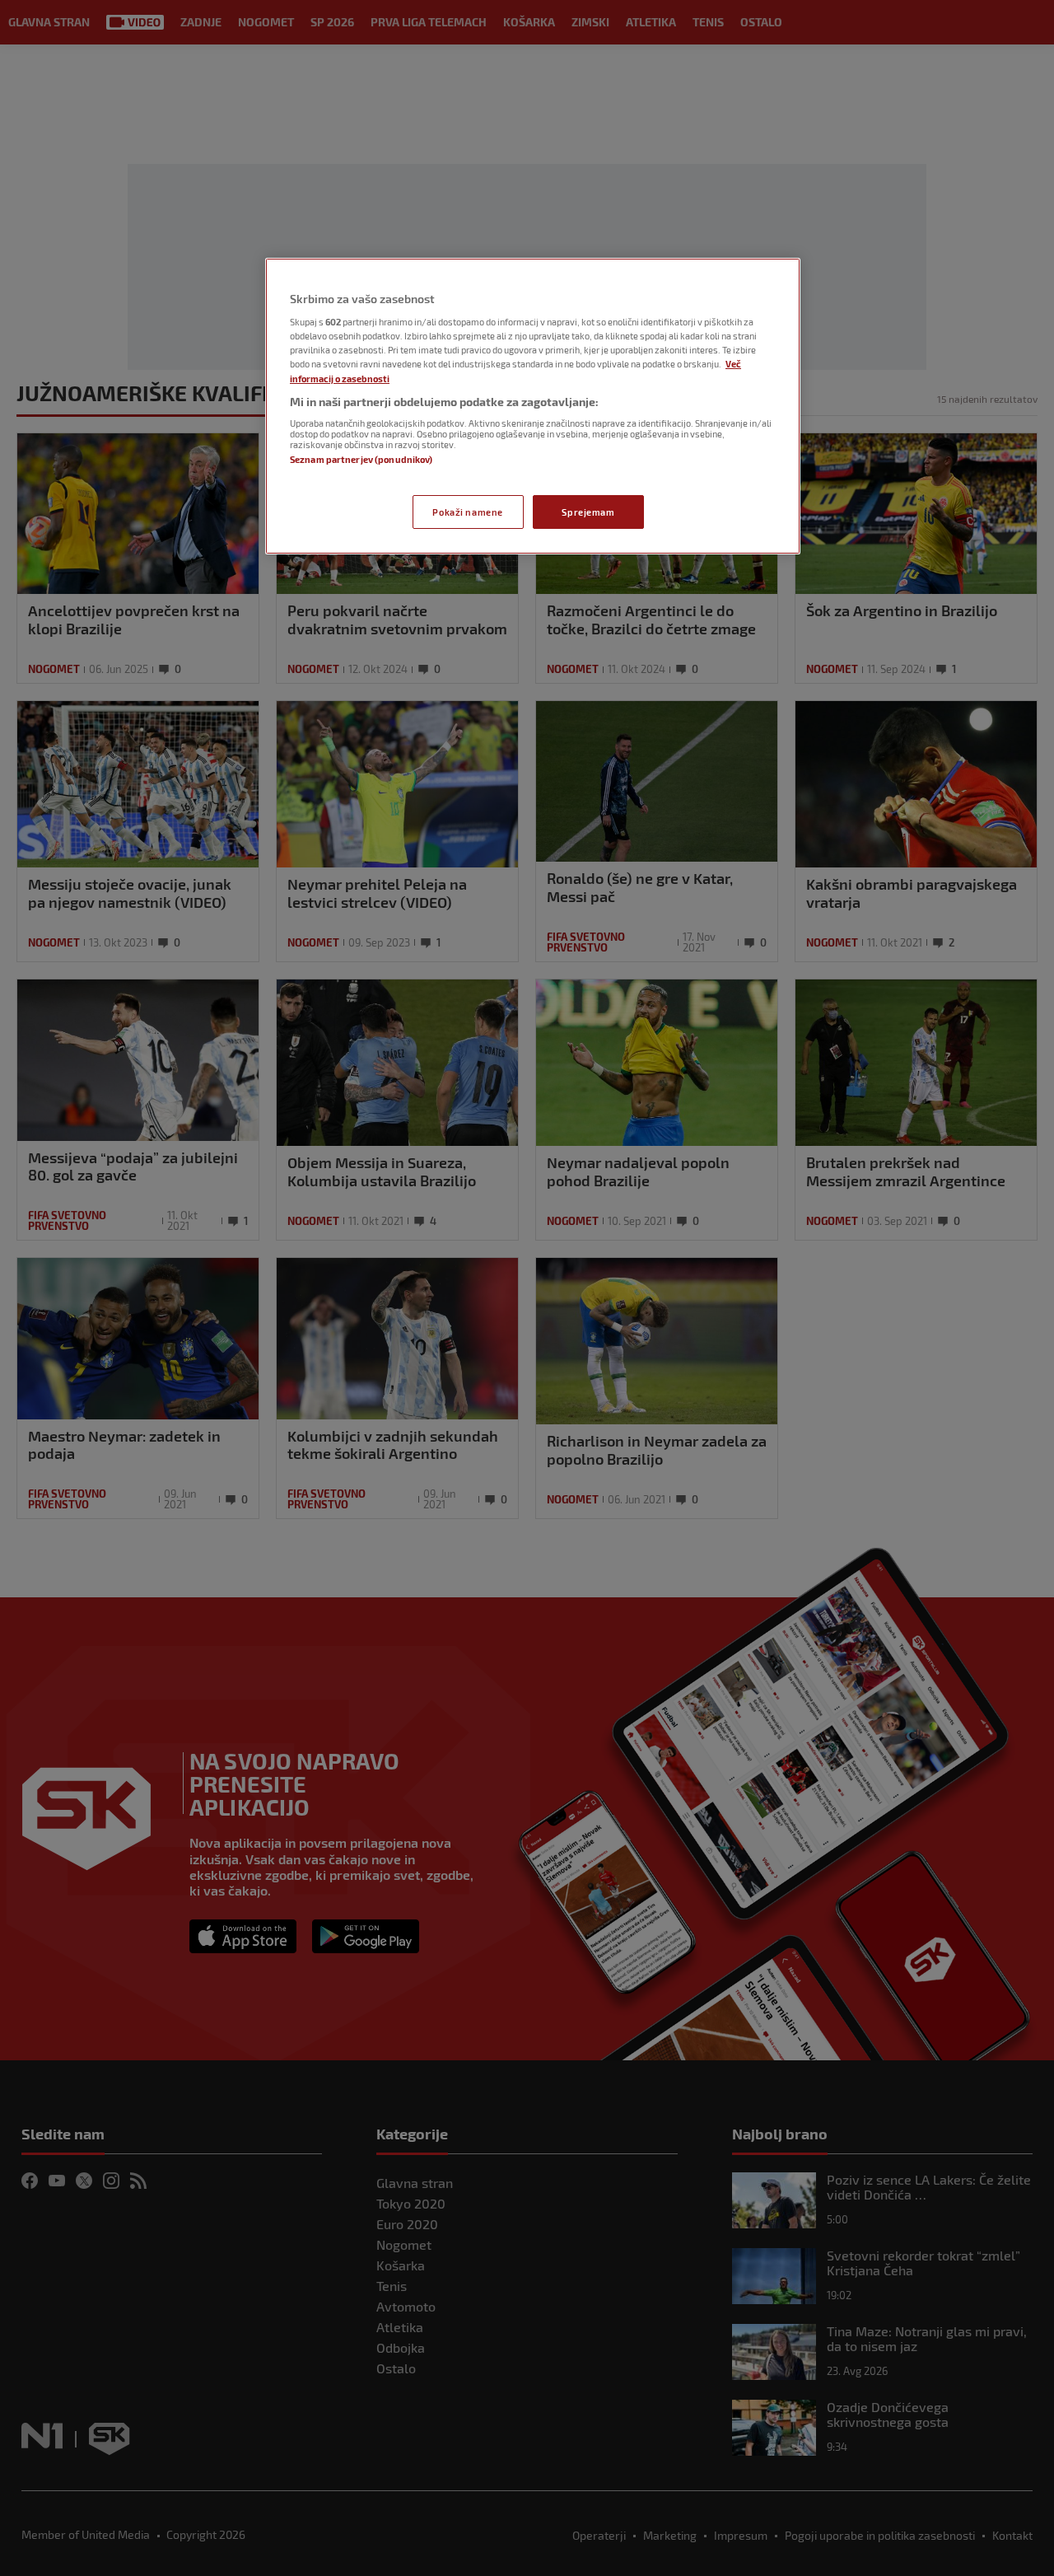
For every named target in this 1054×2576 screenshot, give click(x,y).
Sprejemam (588, 512)
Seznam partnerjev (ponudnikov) (361, 459)
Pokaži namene (467, 512)
